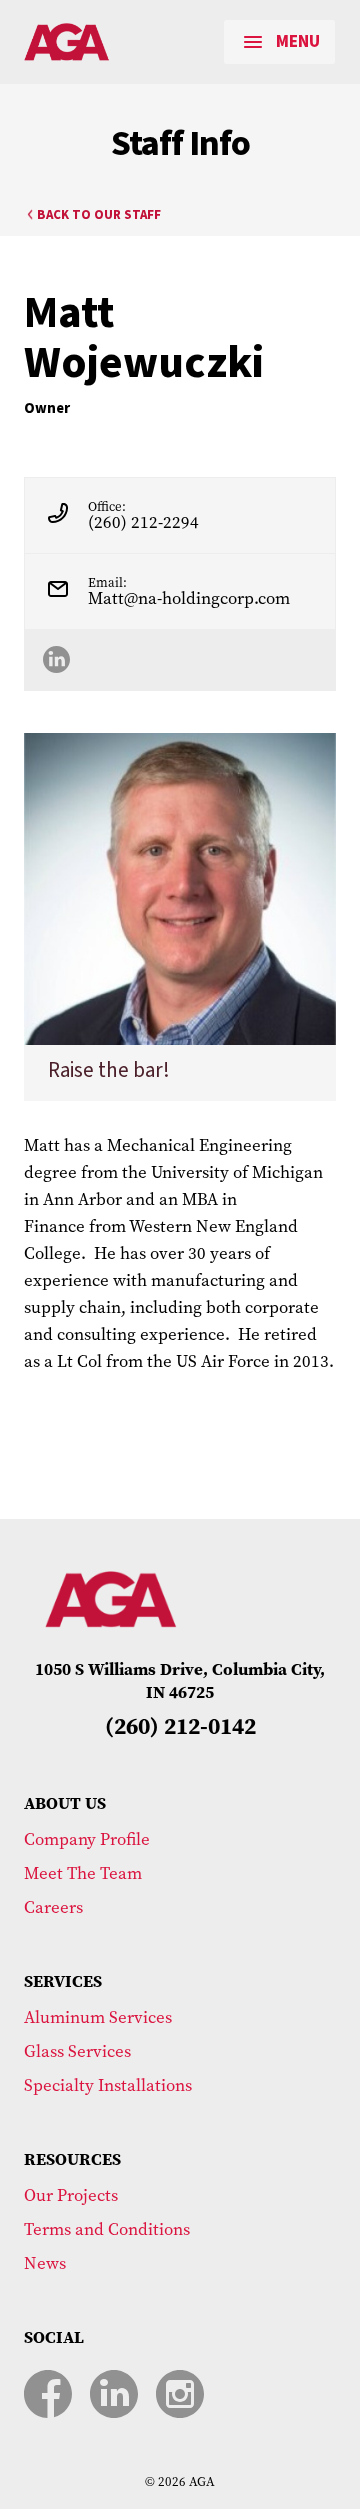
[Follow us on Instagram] (180, 2394)
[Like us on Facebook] (48, 2394)
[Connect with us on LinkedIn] (114, 2394)
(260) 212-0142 (180, 1726)
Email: (107, 582)
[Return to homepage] (111, 42)
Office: (107, 506)
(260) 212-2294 (143, 522)
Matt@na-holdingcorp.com (189, 598)
